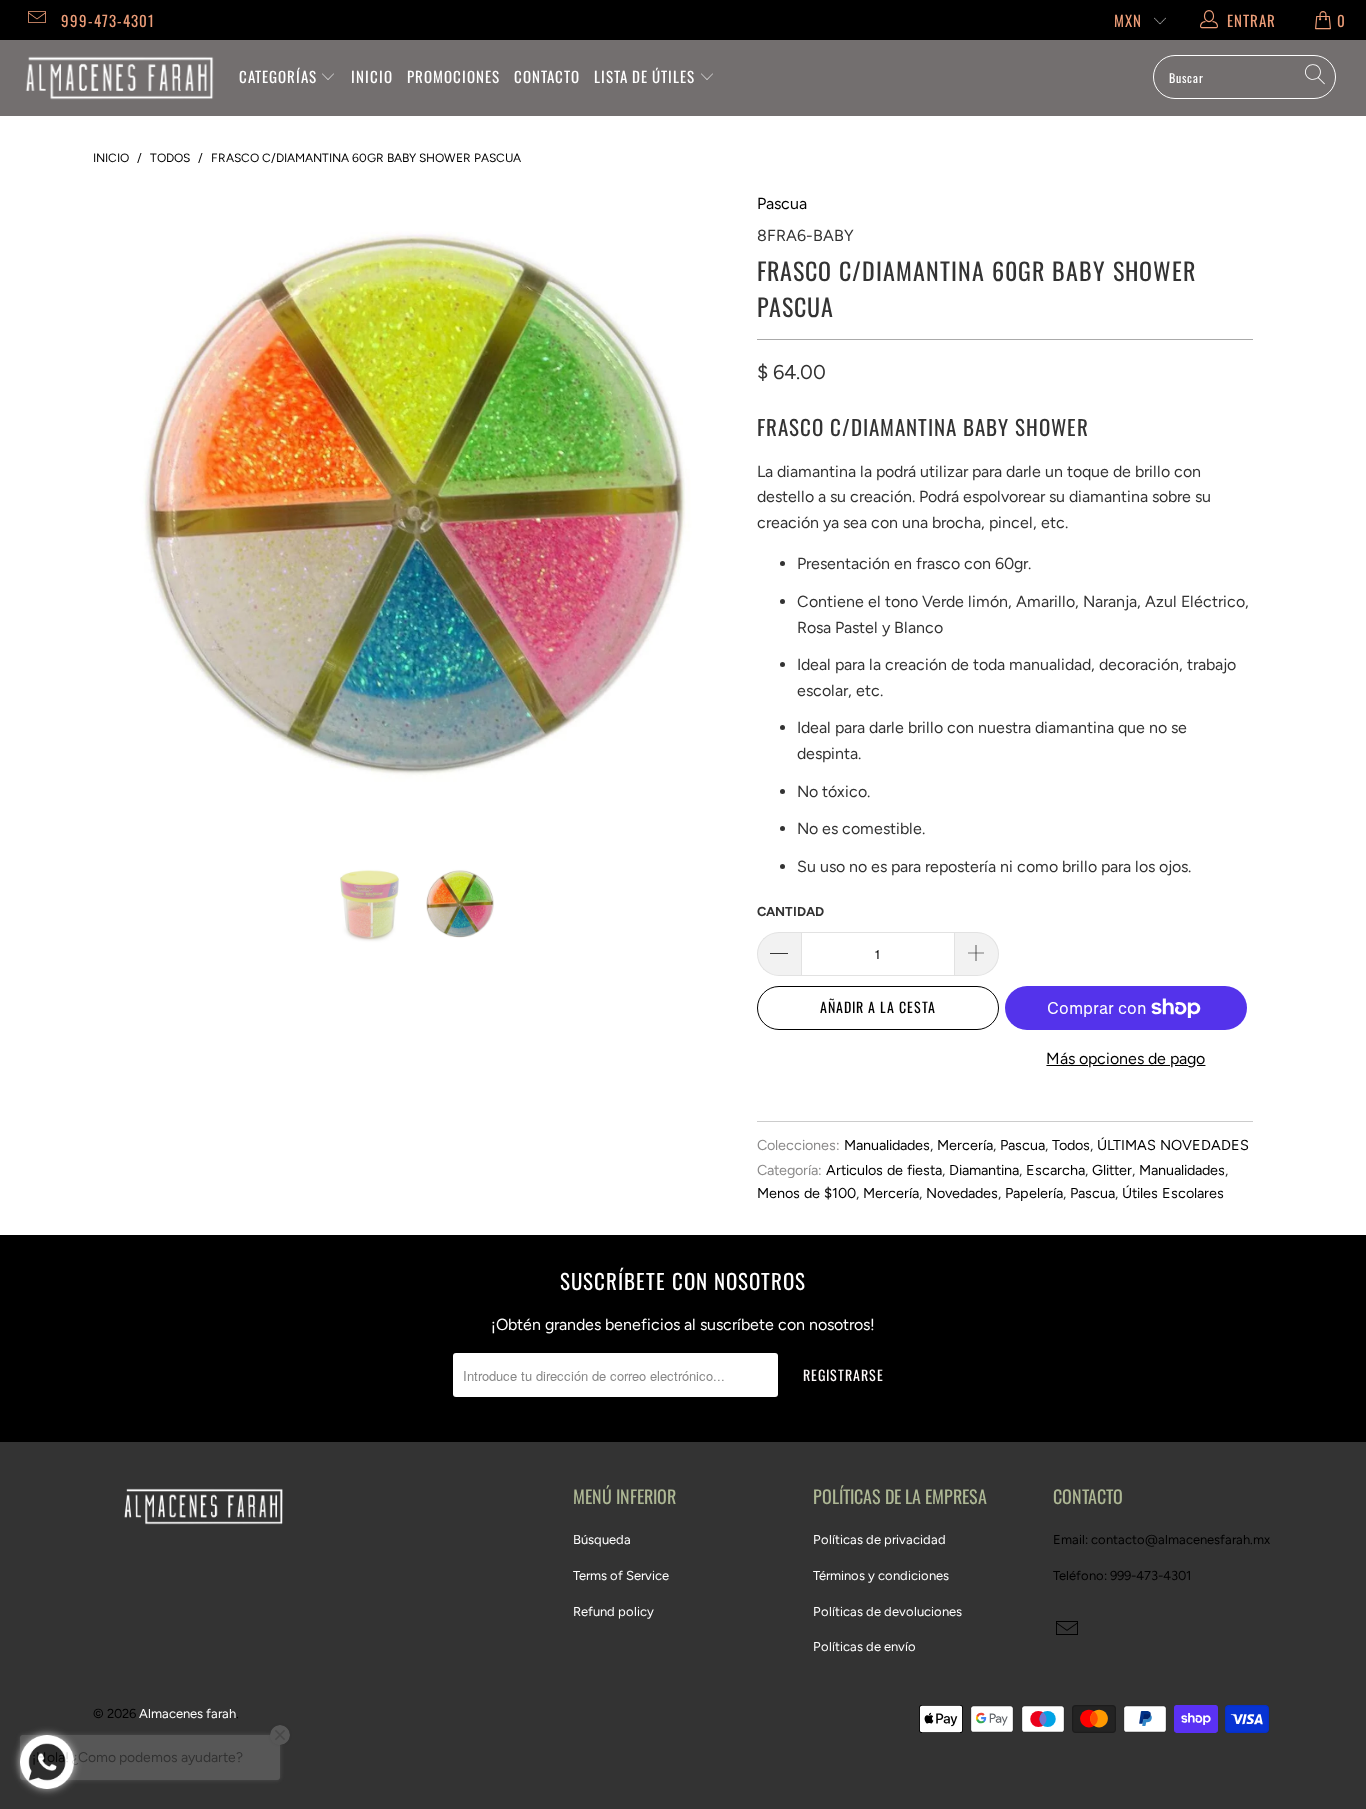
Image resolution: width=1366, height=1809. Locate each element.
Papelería (1034, 1193)
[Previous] (127, 513)
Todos (1071, 1145)
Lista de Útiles (646, 76)
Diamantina (984, 1170)
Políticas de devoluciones (887, 1611)
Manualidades (887, 1145)
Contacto (547, 76)
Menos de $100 (806, 1193)
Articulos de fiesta (884, 1170)
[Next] (702, 513)
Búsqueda (602, 1539)
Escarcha (1055, 1170)
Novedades (962, 1193)
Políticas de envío (864, 1646)
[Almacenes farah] (119, 78)
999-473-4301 (108, 20)
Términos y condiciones (881, 1575)
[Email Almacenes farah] (35, 20)
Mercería (965, 1145)
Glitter (1112, 1170)
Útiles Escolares (1173, 1193)
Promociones (453, 76)
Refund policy (613, 1611)
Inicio (372, 76)
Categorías (280, 76)
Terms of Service (621, 1575)
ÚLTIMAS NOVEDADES (1173, 1145)
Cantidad (790, 911)
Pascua (782, 203)
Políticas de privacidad (879, 1539)
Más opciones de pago (1125, 1058)
